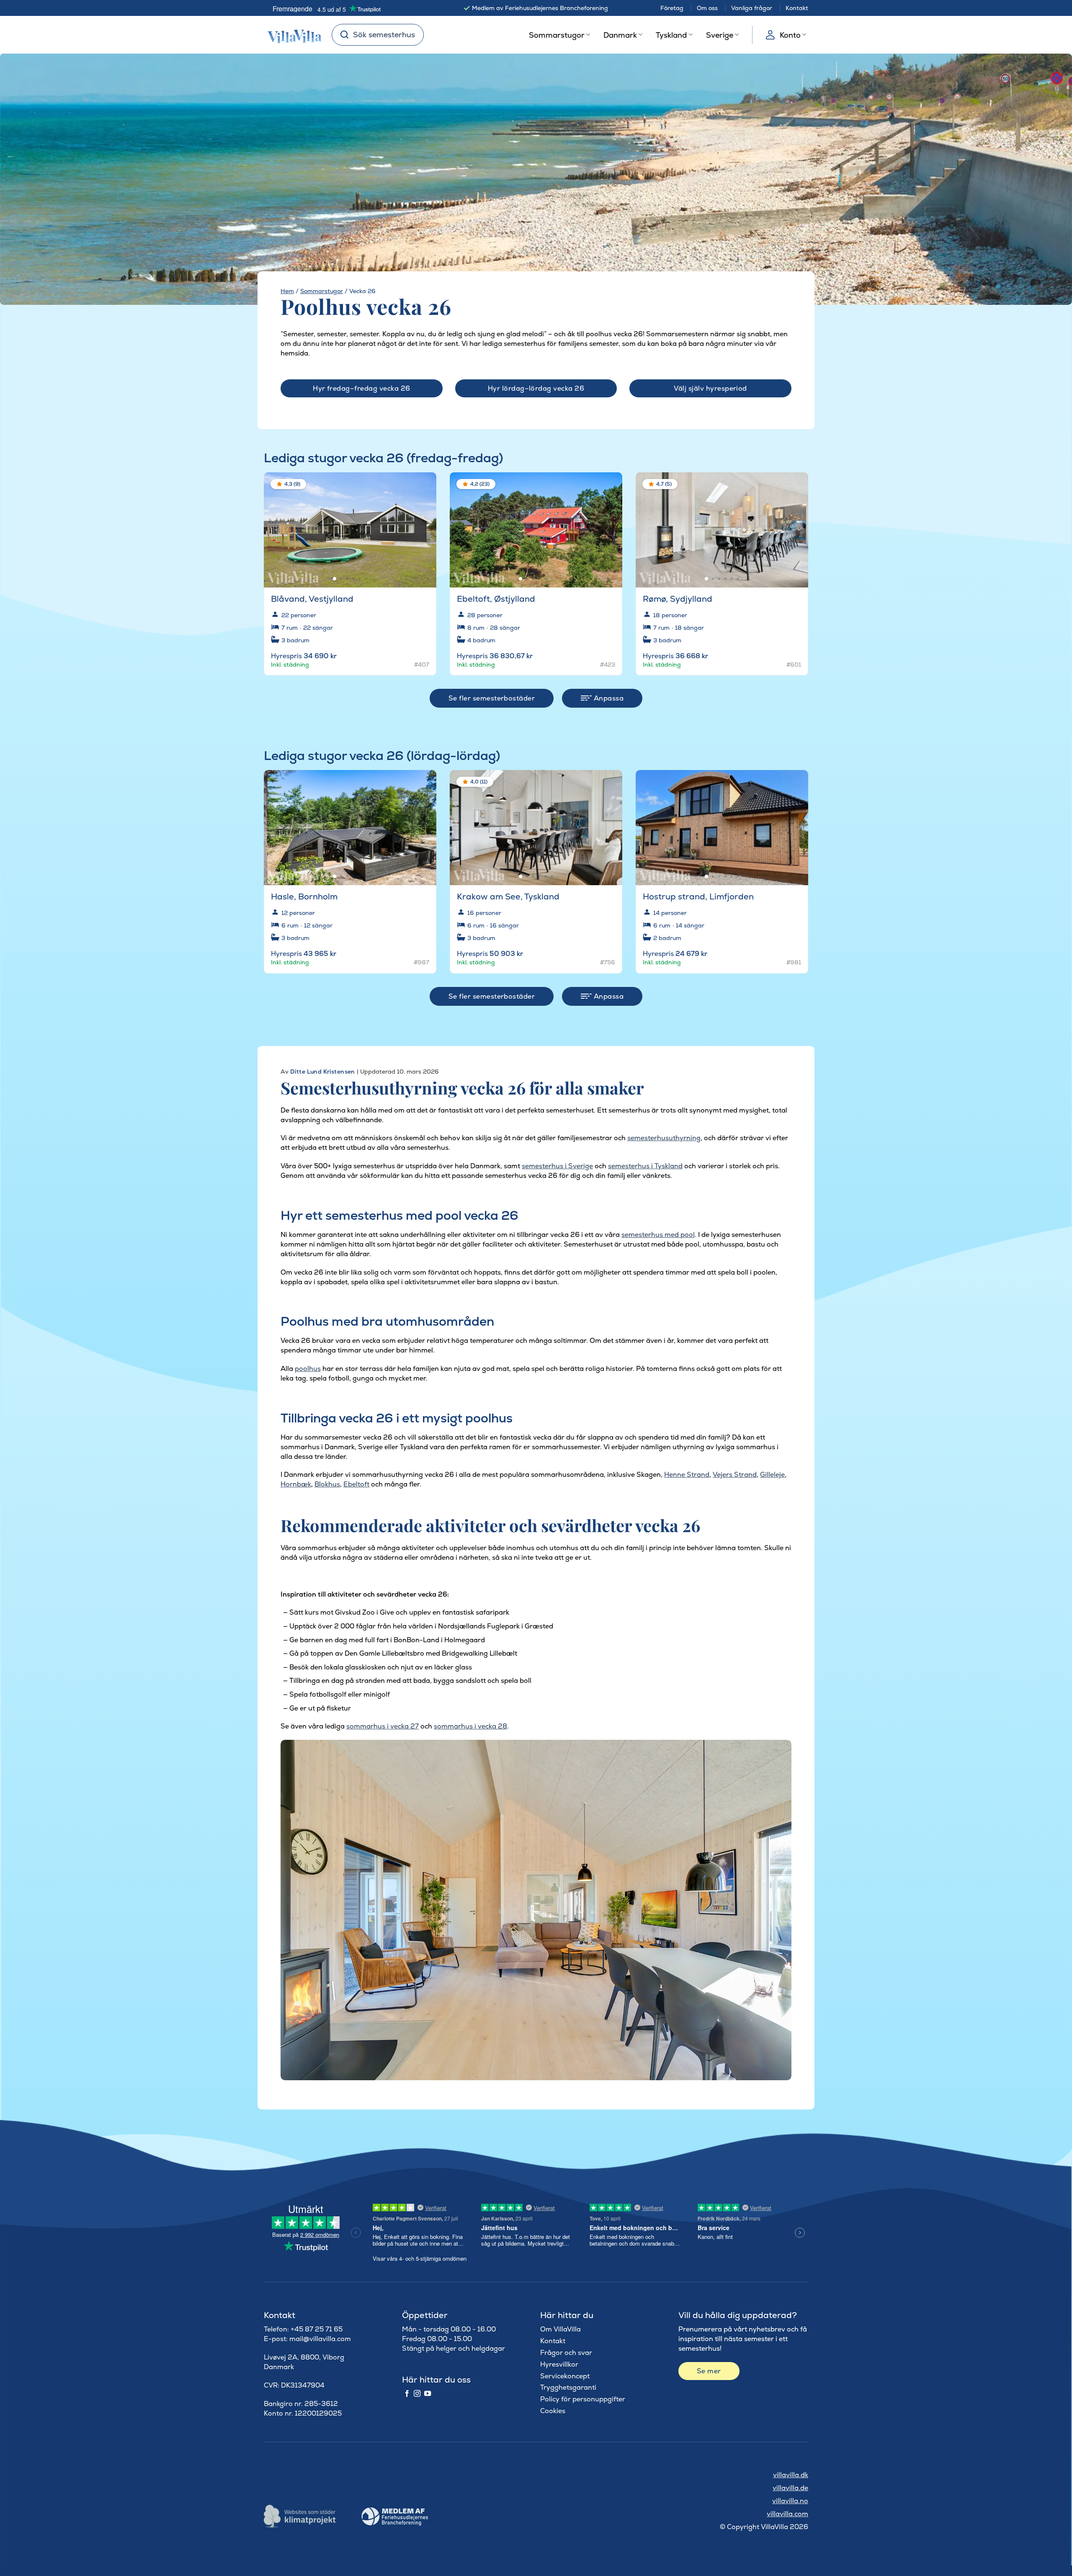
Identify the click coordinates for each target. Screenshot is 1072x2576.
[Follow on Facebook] (407, 2394)
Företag (672, 8)
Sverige (720, 35)
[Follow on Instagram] (417, 2394)
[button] (425, 485)
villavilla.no (790, 2501)
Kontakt (797, 8)
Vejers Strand (735, 1475)
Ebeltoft (356, 1484)
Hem (287, 291)
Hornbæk (296, 1484)
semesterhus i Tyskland (645, 1166)
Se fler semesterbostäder (492, 698)
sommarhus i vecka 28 (470, 1726)
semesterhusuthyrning (664, 1138)
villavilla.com (787, 2514)
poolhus (308, 1369)
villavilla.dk (791, 2475)
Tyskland (671, 35)
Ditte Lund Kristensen (323, 1072)
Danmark (620, 35)
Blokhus (327, 1484)
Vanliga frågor (752, 8)
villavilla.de (790, 2488)
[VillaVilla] (291, 35)
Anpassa (608, 698)
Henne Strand (687, 1475)
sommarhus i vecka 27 (383, 1726)
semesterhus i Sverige (557, 1166)
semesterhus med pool (658, 1235)
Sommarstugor (557, 35)
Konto (790, 35)
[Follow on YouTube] (428, 2394)
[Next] (423, 526)
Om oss (707, 8)
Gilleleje (772, 1475)
